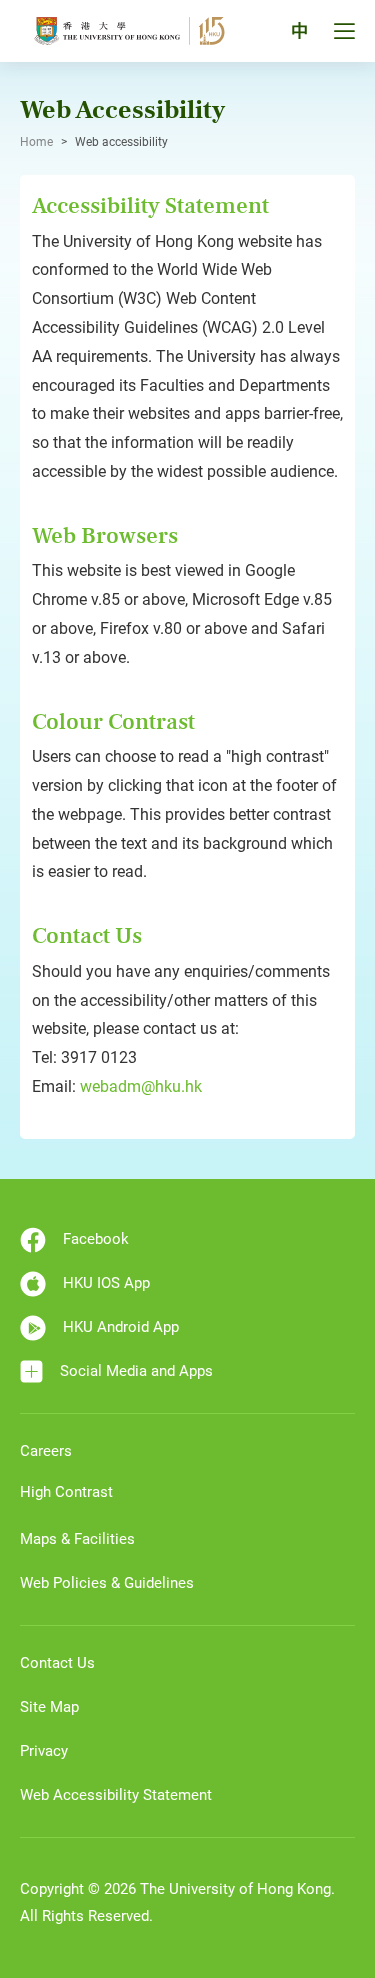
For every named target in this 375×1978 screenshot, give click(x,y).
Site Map (49, 1707)
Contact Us (57, 1663)
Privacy (44, 1751)
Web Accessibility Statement (116, 1795)
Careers (46, 1451)
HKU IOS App (106, 1283)
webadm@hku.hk (141, 1086)
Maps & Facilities (77, 1539)
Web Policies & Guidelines (107, 1583)
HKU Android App (121, 1327)
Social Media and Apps (136, 1371)
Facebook (96, 1239)
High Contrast (66, 1492)
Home (36, 142)
